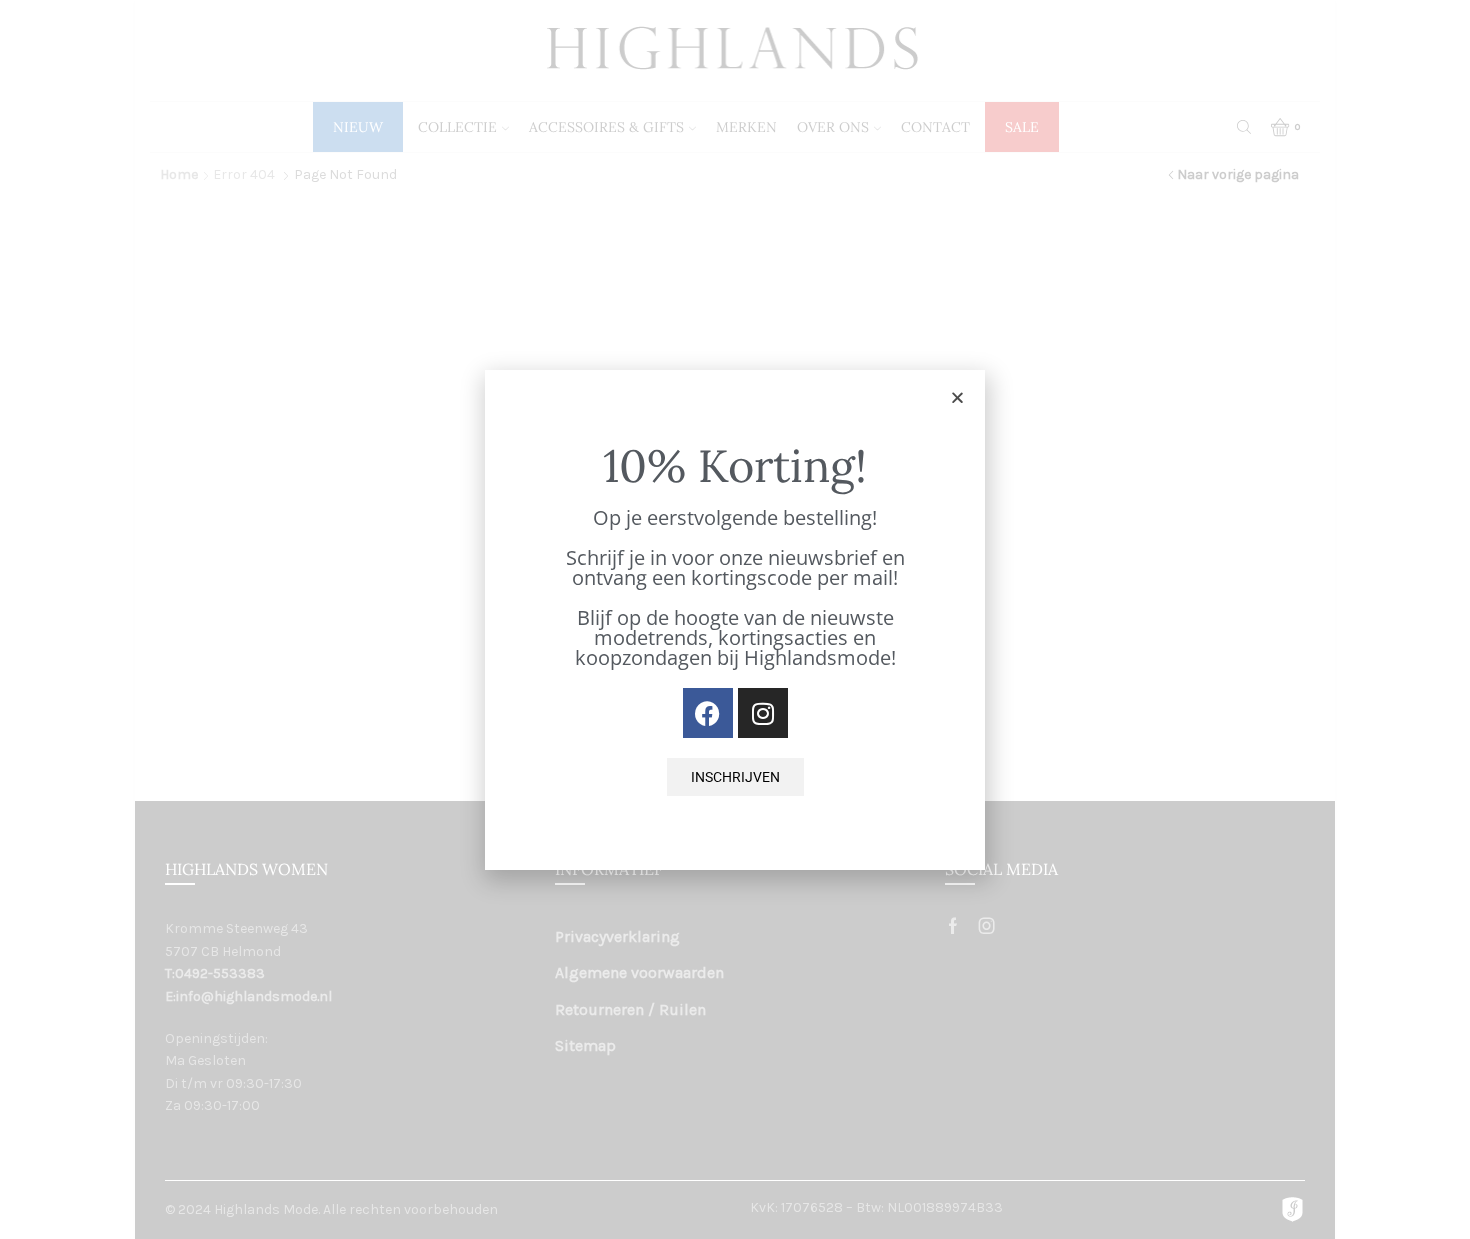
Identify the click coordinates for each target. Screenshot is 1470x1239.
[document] (735, 619)
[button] (957, 397)
